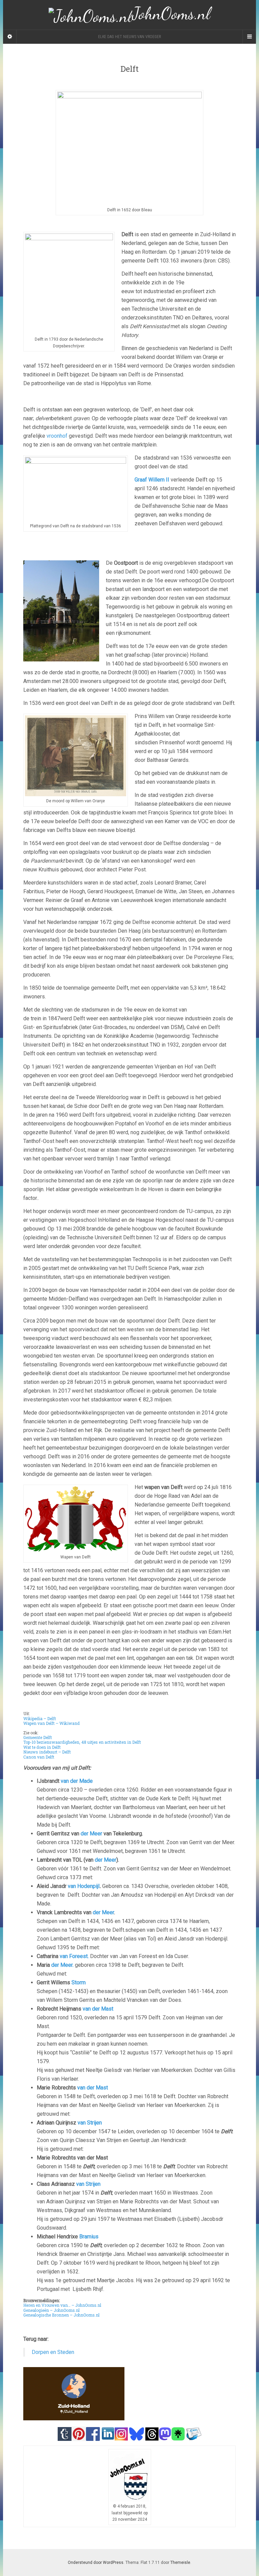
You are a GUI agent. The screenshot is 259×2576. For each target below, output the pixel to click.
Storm (79, 1982)
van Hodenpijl (84, 1886)
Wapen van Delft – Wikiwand (51, 1723)
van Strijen (90, 2123)
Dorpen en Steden (53, 2352)
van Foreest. (75, 1956)
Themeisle (180, 2563)
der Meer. (63, 1965)
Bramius (89, 2237)
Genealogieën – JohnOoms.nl (51, 2310)
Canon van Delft (39, 1757)
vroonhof (57, 436)
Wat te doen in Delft (42, 1747)
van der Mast (98, 2009)
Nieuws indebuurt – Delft (47, 1752)
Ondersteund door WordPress (96, 2563)
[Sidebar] (10, 37)
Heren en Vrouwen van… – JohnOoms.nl (62, 2305)
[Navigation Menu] (249, 37)
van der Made (77, 1781)
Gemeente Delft (38, 1737)
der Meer (91, 1834)
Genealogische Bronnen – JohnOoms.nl (61, 2315)
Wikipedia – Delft (40, 1718)
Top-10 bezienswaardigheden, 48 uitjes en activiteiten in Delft (82, 1742)
